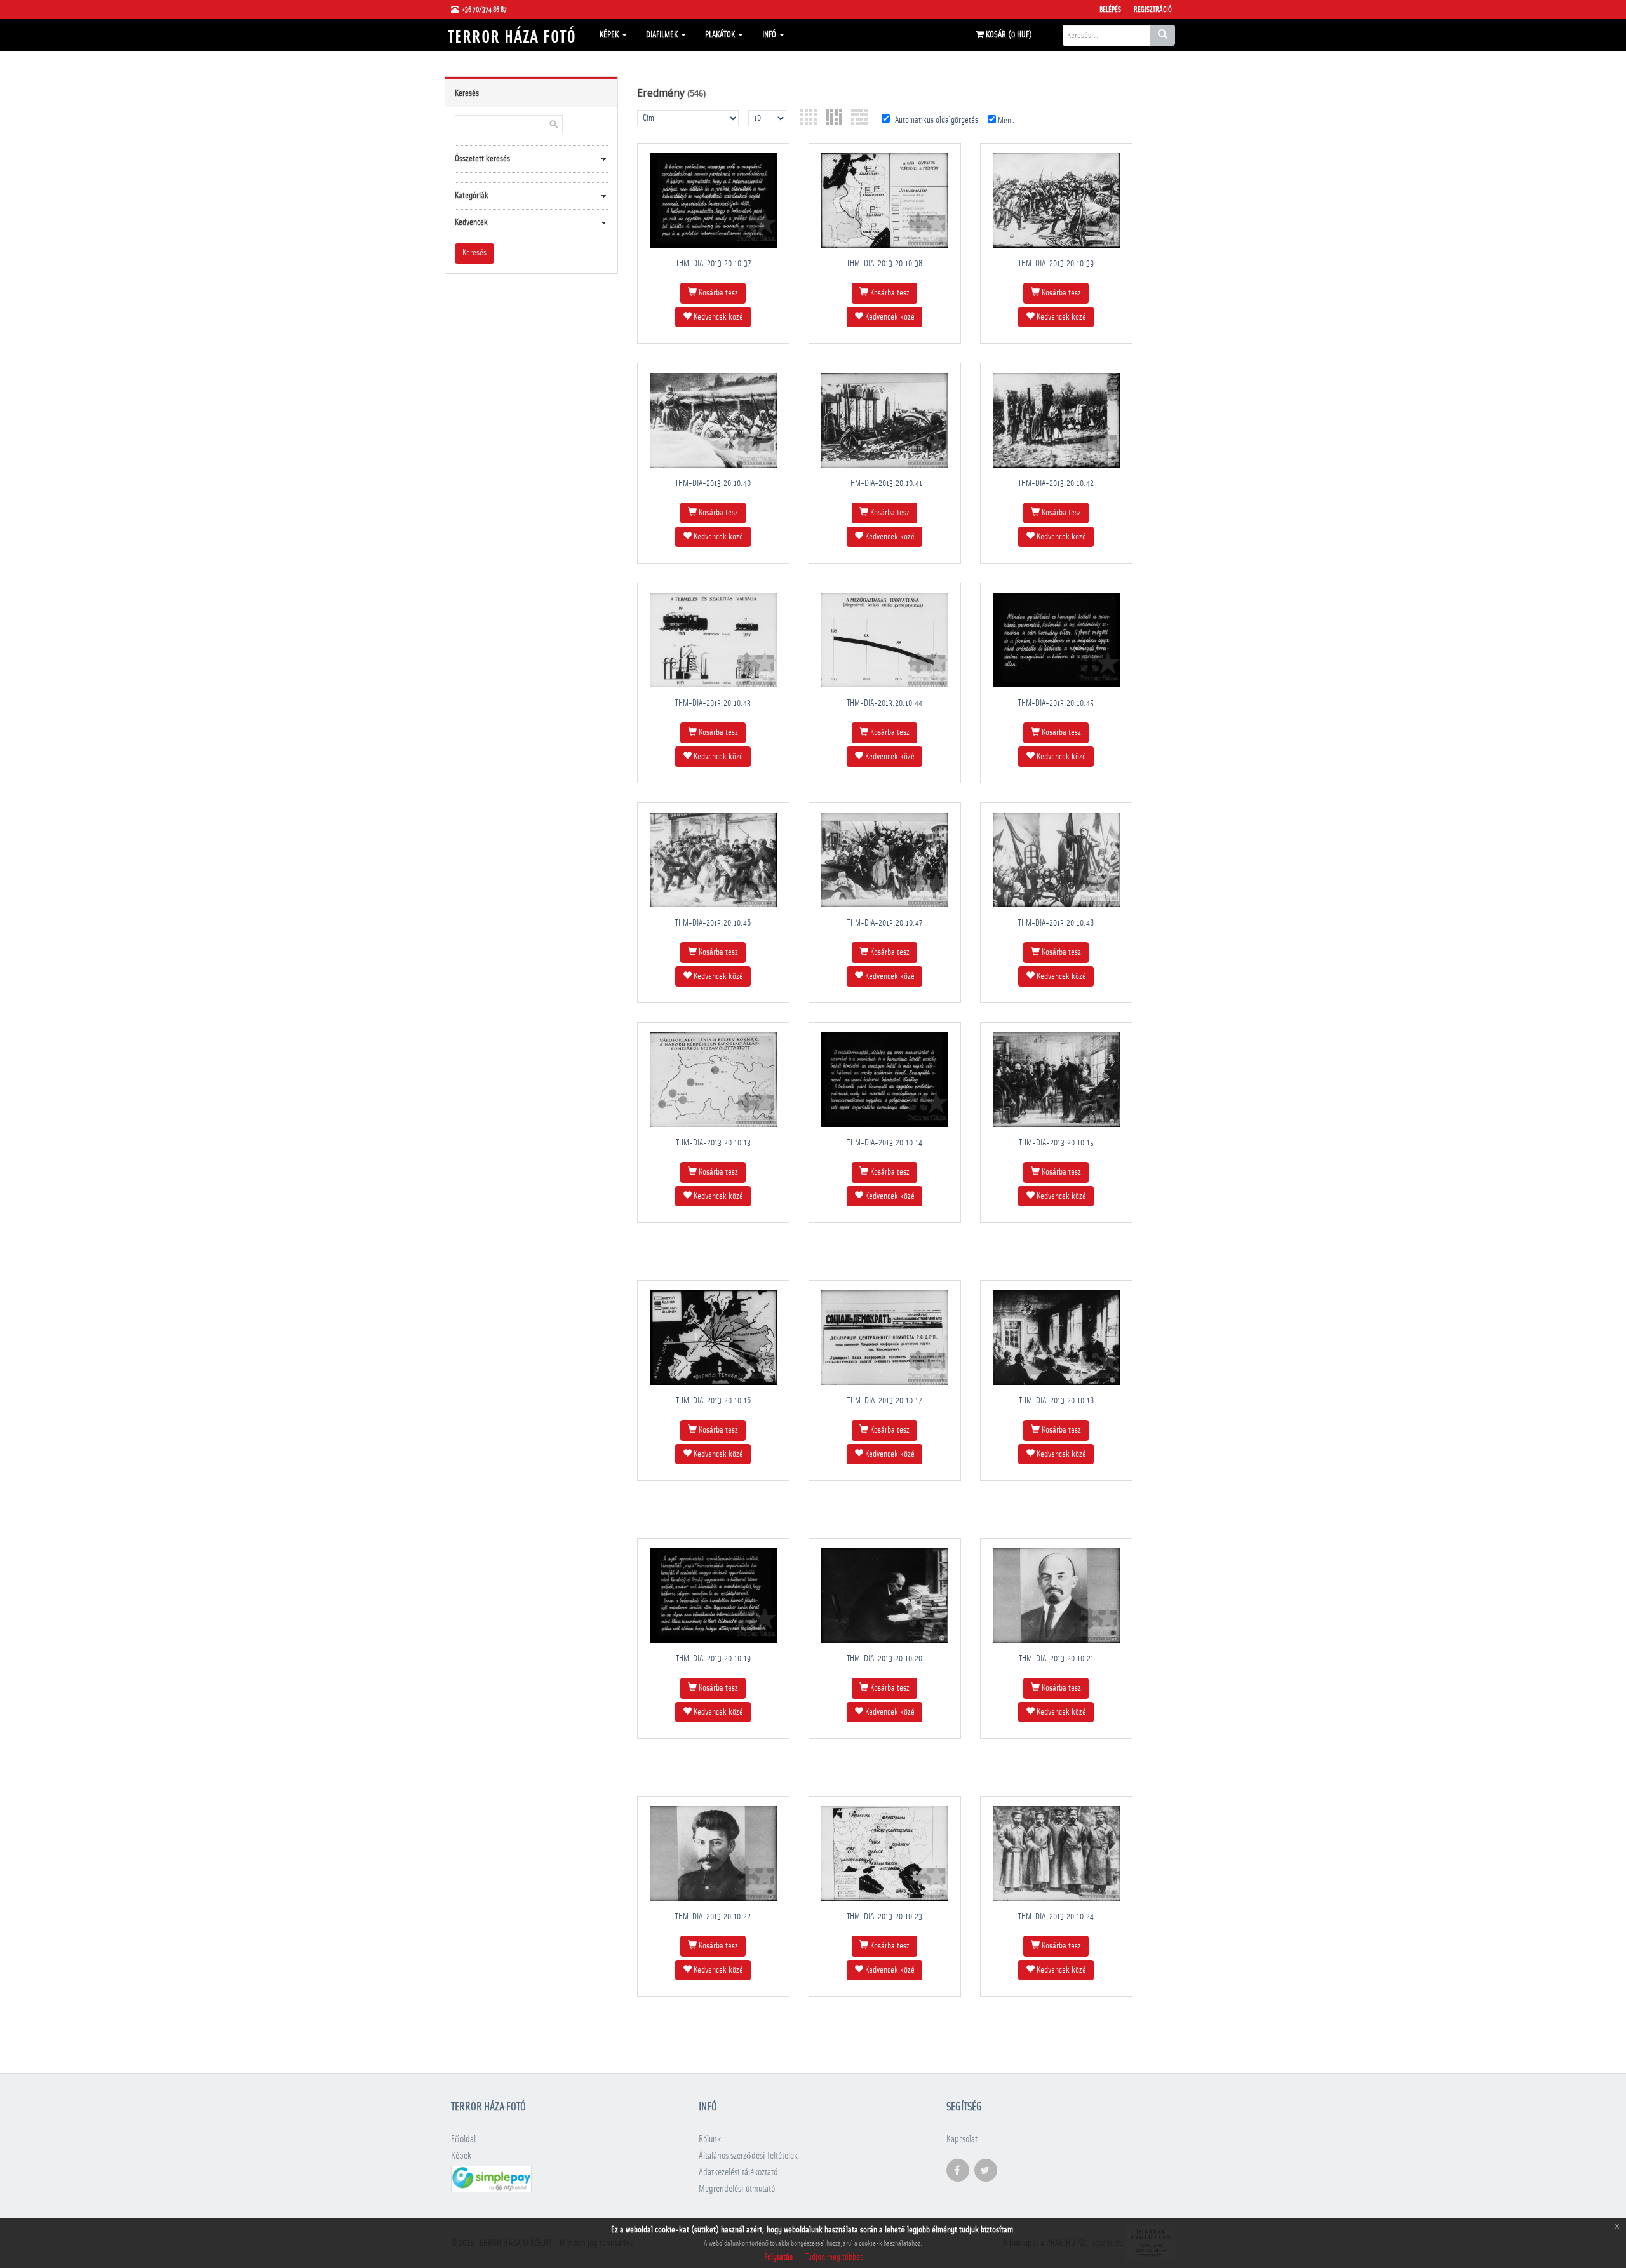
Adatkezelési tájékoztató (738, 2172)
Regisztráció (1153, 10)
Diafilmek (663, 35)
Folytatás (778, 2257)
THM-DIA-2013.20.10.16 (713, 1401)
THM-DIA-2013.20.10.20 (884, 1659)
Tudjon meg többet (834, 2257)
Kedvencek (471, 222)
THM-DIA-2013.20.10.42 (1056, 483)
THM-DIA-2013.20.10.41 (885, 483)
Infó (770, 35)
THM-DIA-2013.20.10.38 (884, 264)
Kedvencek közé (717, 317)
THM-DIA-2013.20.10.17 (884, 1401)
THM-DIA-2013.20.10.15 (1056, 1143)
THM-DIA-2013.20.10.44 (884, 703)
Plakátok (721, 35)
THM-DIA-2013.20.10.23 (884, 1917)
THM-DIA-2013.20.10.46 (713, 923)
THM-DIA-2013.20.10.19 (713, 1659)
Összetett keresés (482, 159)
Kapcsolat (962, 2139)
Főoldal (463, 2139)
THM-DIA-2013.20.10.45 (1056, 703)
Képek (610, 35)
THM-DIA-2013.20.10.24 (1056, 1917)
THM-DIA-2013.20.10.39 (1056, 264)
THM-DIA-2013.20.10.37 (713, 264)
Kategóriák (472, 196)
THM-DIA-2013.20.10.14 (885, 1143)
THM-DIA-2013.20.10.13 (713, 1143)
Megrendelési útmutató (737, 2189)
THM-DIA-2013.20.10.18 (1056, 1401)
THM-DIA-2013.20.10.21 (1056, 1659)
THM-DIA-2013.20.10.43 (713, 703)
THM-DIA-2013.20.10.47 (885, 923)
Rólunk (710, 2139)
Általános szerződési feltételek (748, 2156)
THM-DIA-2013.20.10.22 (713, 1917)
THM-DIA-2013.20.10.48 (1056, 923)
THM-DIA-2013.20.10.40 (713, 483)
